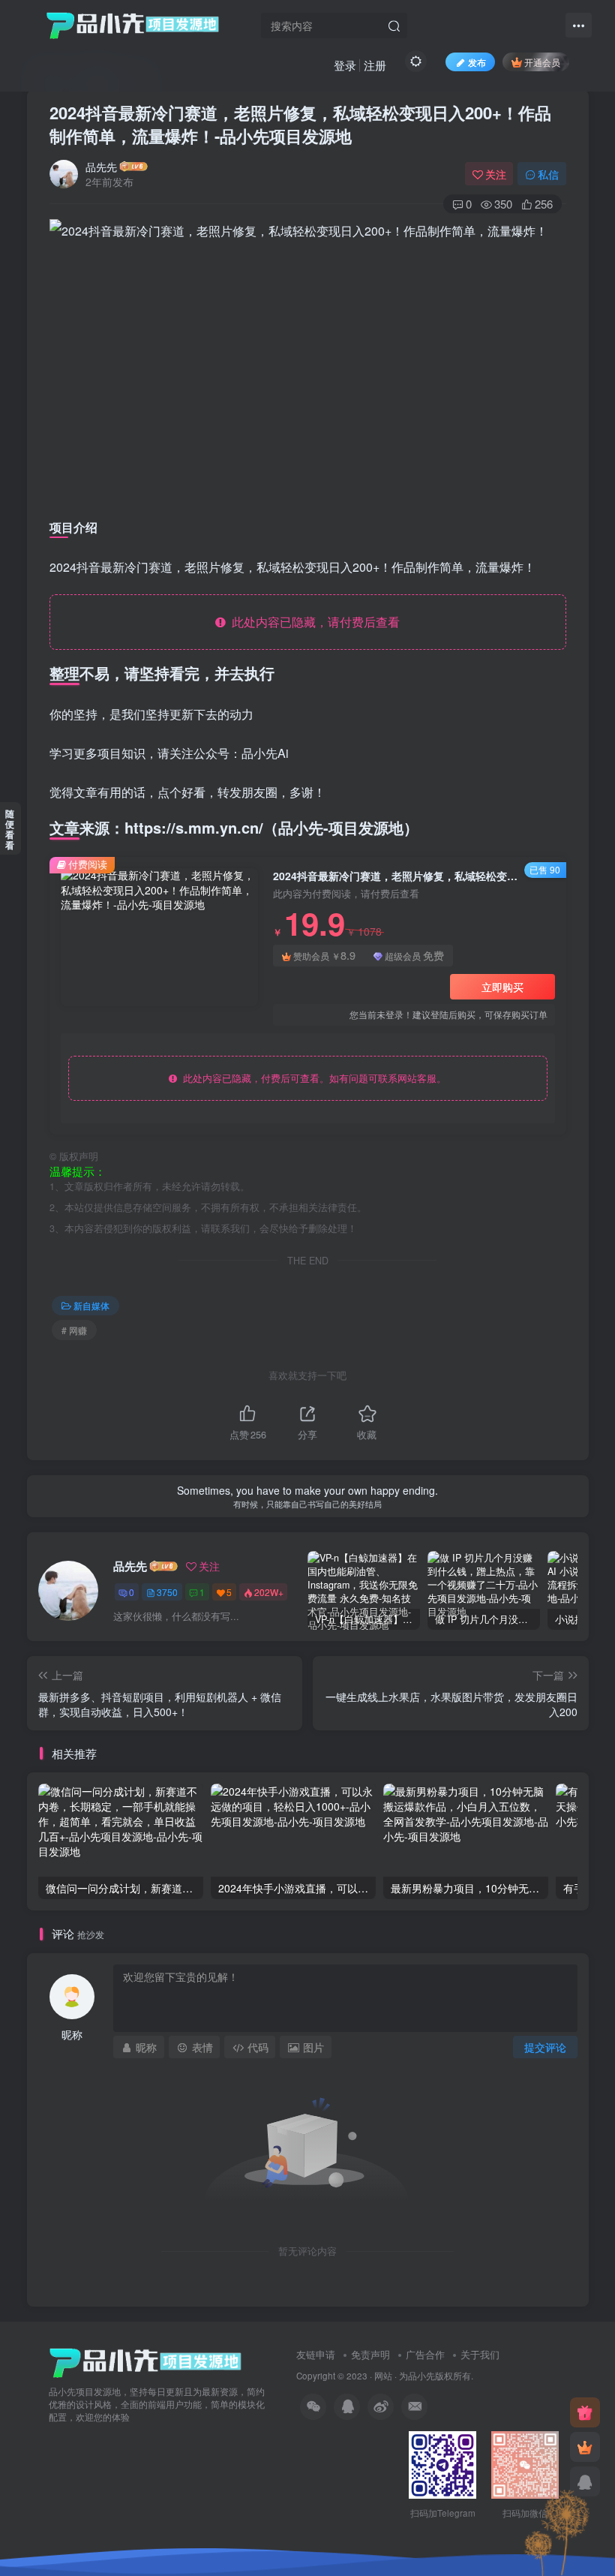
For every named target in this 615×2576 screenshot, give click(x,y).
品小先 (421, 2376)
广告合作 (425, 2354)
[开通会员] (585, 2447)
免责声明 (370, 2354)
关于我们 (480, 2354)
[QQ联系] (585, 2481)
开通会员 (542, 62)
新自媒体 (91, 1305)
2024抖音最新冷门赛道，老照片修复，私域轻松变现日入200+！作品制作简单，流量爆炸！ (300, 124)
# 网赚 (74, 1330)
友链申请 (316, 2354)
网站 (383, 2376)
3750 (167, 1592)
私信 (548, 174)
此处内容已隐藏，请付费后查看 (313, 622)
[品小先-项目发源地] (145, 2362)
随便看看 (10, 829)
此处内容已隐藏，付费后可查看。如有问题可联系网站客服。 (312, 1078)
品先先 (101, 167)
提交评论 (545, 2047)
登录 (345, 65)
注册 (375, 65)
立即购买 (502, 987)
